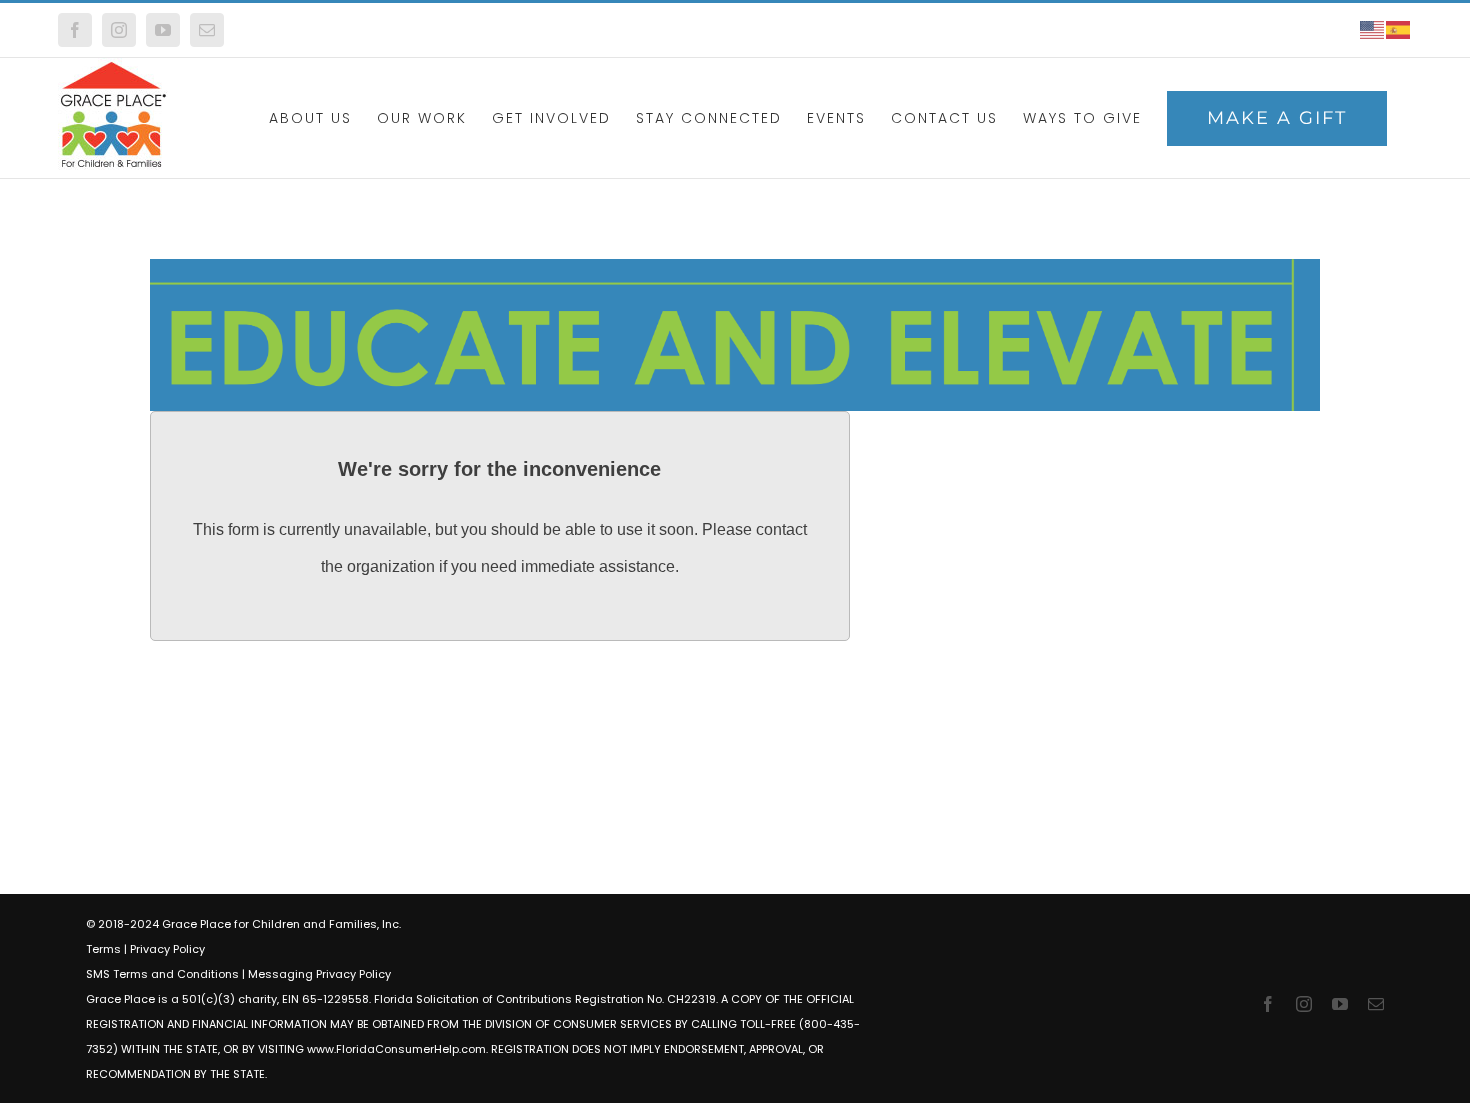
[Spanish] (1399, 29)
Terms (103, 949)
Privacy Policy (167, 949)
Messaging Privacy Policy (319, 974)
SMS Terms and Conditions (162, 974)
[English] (1373, 29)
